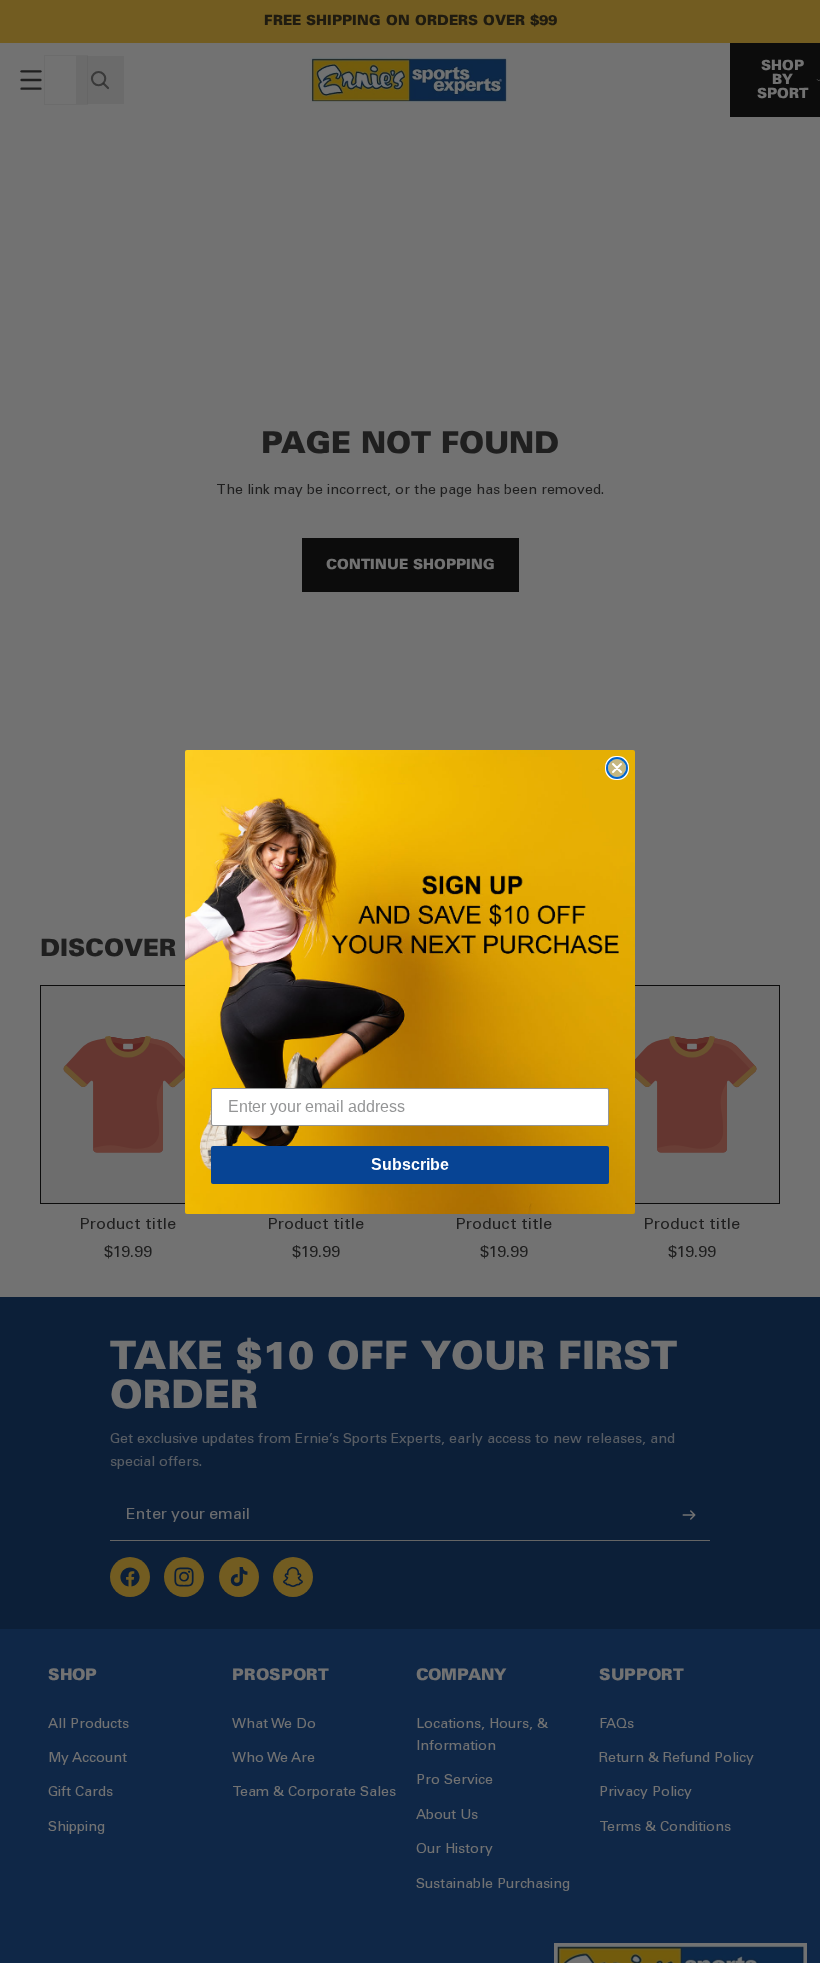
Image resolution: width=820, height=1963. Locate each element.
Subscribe (410, 1164)
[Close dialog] (617, 768)
